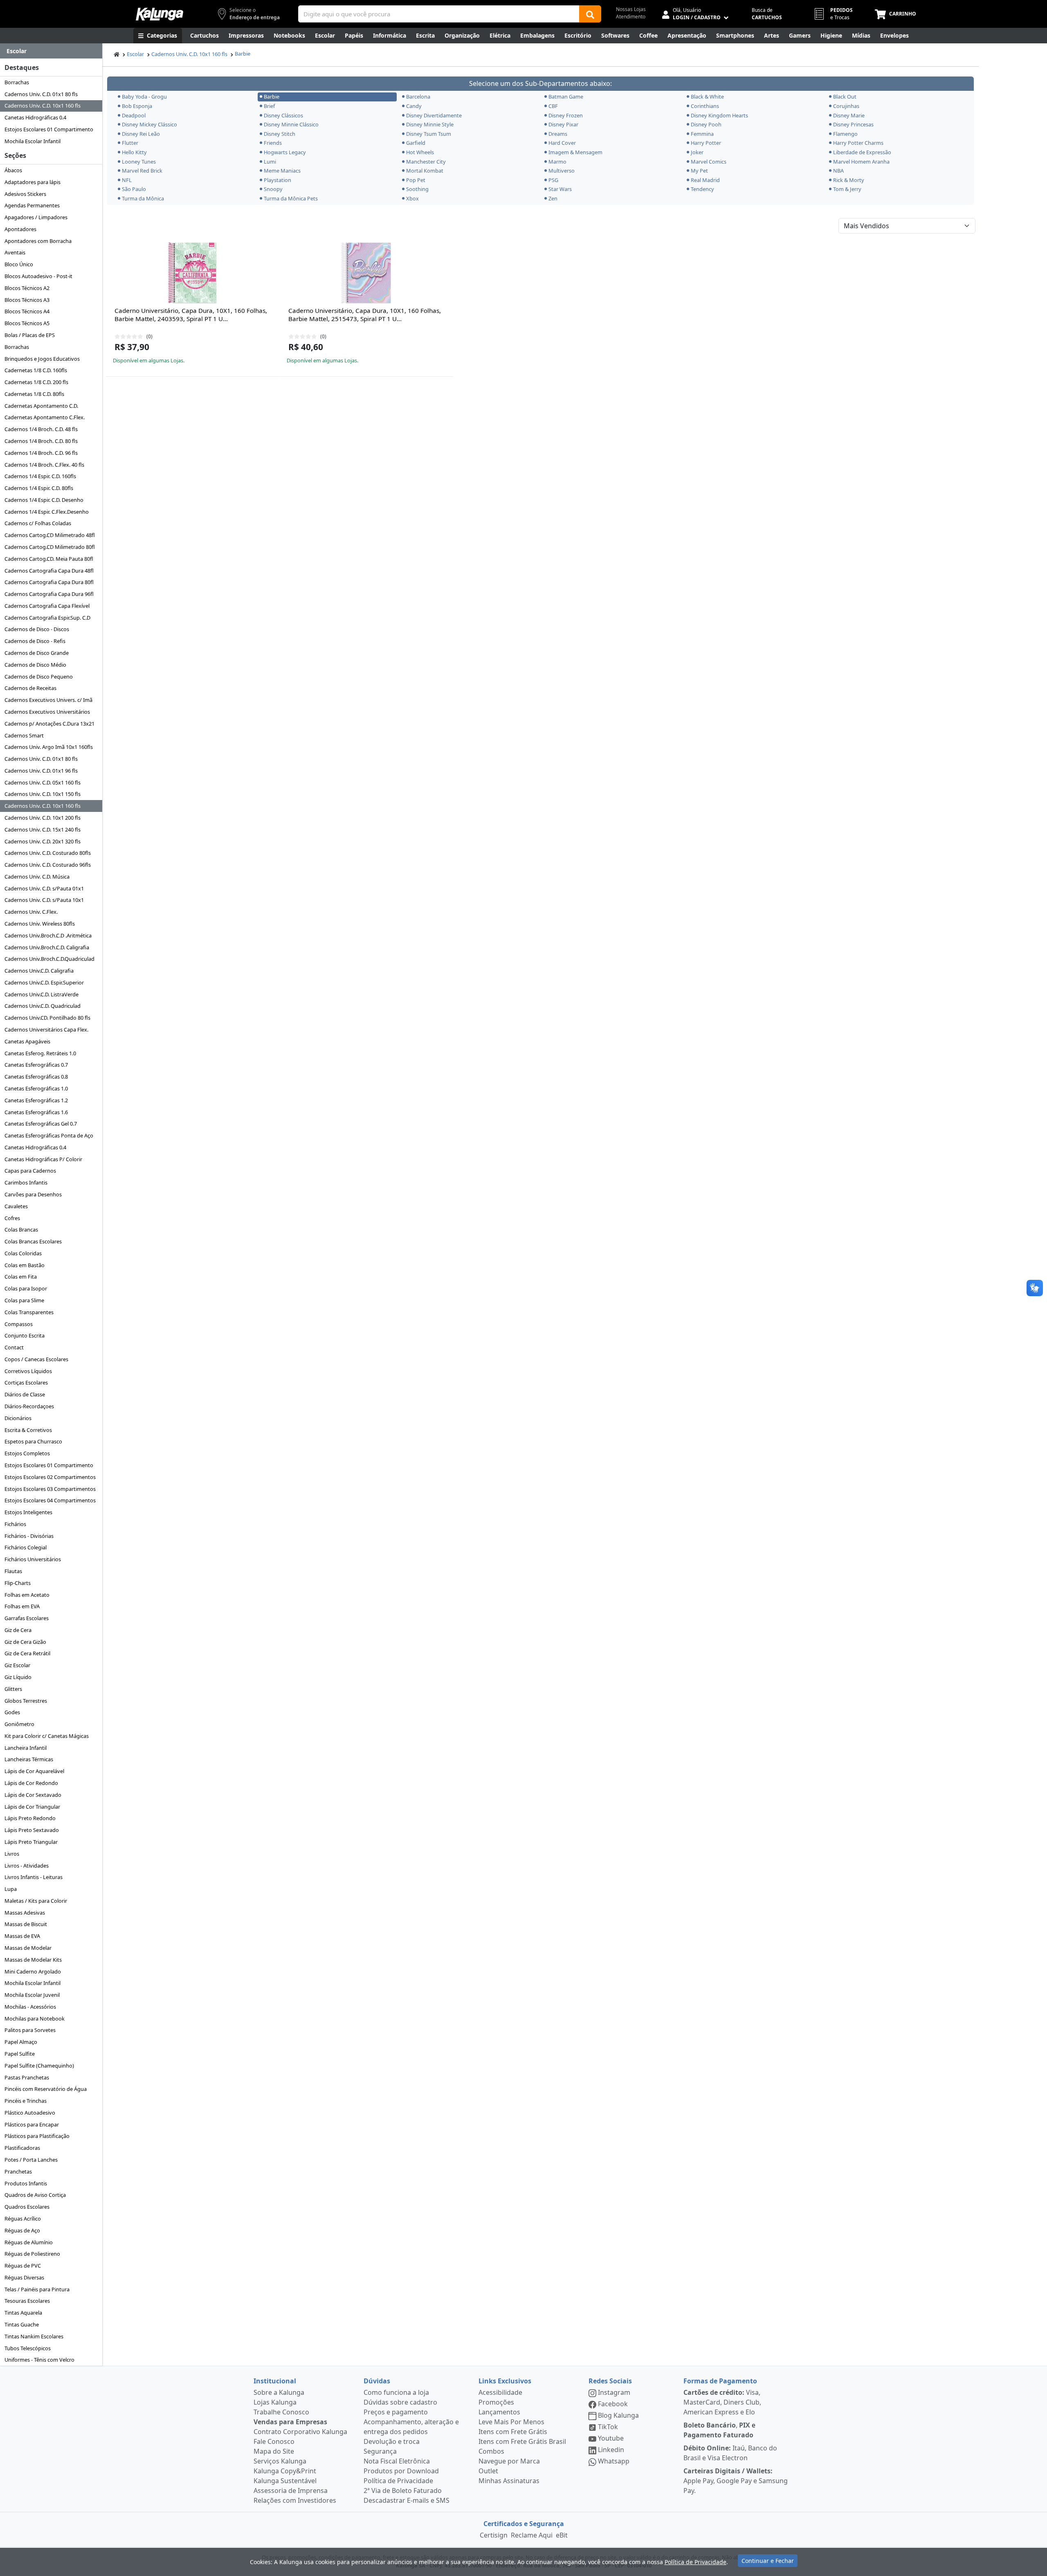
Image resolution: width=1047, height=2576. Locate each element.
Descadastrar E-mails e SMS (407, 2500)
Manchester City (426, 162)
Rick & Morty (849, 180)
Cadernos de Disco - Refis (35, 641)
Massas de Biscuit (26, 1924)
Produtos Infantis (26, 2183)
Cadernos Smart (24, 735)
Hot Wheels (420, 152)
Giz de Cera (18, 1630)
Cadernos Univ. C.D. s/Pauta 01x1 (44, 888)
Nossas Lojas (631, 9)
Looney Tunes (139, 162)
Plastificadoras (22, 2148)
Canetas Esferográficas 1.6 (36, 1112)
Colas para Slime (24, 1300)
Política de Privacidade (398, 2481)
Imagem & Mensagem (575, 152)
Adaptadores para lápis (33, 182)
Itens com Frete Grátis (513, 2432)
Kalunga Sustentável (285, 2481)
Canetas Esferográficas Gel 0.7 (41, 1124)
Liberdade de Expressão (862, 152)
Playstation (277, 180)
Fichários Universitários (33, 1559)
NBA (838, 171)
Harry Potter (706, 143)
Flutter (130, 143)
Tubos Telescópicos (28, 2348)
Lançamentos (499, 2412)
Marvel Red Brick (142, 171)
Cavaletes (16, 1206)
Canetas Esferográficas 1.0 (36, 1088)
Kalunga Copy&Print (285, 2471)
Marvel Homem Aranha (861, 162)
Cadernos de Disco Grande (37, 653)
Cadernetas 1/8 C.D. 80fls (34, 394)
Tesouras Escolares (27, 2301)
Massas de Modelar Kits (33, 1960)
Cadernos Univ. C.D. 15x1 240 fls (43, 829)
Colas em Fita (21, 1277)
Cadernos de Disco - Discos (37, 629)
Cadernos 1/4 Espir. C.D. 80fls (39, 488)
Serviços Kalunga (280, 2461)
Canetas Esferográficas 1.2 (36, 1100)
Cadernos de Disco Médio (35, 665)
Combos (491, 2451)
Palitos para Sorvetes (30, 2030)
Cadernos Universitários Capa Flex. (46, 1030)
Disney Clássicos (283, 115)
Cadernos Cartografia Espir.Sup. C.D (47, 618)
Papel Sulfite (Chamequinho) (39, 2066)
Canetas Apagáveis (27, 1041)
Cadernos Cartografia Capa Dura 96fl (49, 594)
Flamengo (845, 134)
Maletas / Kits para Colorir (36, 1901)
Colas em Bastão (25, 1265)
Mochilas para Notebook (35, 2019)
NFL (127, 180)
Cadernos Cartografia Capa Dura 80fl (49, 582)
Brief (269, 106)
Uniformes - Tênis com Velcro (39, 2360)
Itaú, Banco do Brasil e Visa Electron (730, 2453)
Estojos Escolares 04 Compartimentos (50, 1500)
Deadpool (134, 115)
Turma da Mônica (143, 198)
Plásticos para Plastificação (37, 2136)
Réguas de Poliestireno (32, 2254)
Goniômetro (19, 1724)
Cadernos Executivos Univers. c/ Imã (48, 700)
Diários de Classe (25, 1394)
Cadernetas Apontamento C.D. (41, 406)
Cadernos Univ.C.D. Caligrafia (39, 971)
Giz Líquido (18, 1677)
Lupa (11, 1889)
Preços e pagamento (396, 2412)
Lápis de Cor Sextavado (33, 1795)
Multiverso (562, 171)
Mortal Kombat (425, 171)
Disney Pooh (706, 124)
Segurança (380, 2451)
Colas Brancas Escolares (33, 1241)
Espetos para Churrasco (33, 1441)
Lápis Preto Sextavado (32, 1830)
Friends (273, 143)
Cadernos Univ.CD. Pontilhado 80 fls (47, 1018)
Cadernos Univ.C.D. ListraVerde (42, 994)
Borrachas (17, 82)
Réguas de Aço (22, 2230)
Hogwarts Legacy (285, 152)
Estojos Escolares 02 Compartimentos (50, 1477)
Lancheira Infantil (26, 1748)
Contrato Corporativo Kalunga (300, 2432)
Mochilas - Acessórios (30, 2007)
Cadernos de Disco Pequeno (39, 677)
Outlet (488, 2471)
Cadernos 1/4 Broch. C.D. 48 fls (41, 429)
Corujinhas (846, 106)
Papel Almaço (21, 2042)
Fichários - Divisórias (29, 1536)
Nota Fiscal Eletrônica (397, 2461)
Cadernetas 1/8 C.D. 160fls (36, 370)
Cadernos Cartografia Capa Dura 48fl (49, 571)
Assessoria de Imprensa (291, 2491)
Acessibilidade (500, 2392)
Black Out (845, 97)
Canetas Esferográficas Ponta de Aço (49, 1135)
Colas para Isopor (26, 1288)
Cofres (12, 1218)
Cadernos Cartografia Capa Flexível (47, 606)
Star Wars (560, 189)
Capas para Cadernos (30, 1171)
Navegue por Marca (509, 2461)
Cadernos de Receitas (30, 688)
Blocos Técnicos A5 (27, 323)
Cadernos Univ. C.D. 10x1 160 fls (43, 106)
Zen (553, 198)
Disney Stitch (280, 134)
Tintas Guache (22, 2324)
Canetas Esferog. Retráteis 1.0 (40, 1053)
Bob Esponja (137, 106)
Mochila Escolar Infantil (33, 141)
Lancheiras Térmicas (29, 1759)
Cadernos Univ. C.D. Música (37, 877)
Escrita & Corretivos (28, 1430)
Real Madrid (705, 180)
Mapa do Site (274, 2451)
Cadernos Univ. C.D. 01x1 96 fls (41, 771)
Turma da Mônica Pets (291, 198)
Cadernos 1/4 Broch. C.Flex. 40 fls (44, 465)
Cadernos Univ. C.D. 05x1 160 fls (43, 782)
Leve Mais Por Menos (511, 2422)
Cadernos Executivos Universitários (47, 712)
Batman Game (566, 97)
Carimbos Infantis (26, 1182)
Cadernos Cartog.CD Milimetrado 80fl (50, 547)
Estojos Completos (27, 1453)
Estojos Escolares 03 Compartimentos (50, 1489)
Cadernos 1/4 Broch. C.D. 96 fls (41, 453)
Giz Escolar (17, 1665)
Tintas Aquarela (23, 2313)
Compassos (19, 1324)
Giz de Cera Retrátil (27, 1653)
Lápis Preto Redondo (30, 1818)
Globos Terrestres (26, 1701)
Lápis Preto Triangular (31, 1842)
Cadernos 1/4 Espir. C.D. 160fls (40, 476)
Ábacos (13, 170)
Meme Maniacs (282, 171)
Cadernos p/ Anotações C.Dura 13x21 (49, 724)
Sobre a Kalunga (279, 2392)
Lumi (270, 162)
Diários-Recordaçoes (29, 1406)
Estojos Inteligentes (28, 1512)
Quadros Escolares (27, 2207)
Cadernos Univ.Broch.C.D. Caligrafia (47, 947)
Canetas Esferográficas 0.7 (36, 1065)
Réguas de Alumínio (29, 2242)
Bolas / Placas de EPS (30, 335)
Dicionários (18, 1418)
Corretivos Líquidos (28, 1371)
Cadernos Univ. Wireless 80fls (40, 924)
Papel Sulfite (20, 2054)
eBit (562, 2535)
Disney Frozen (566, 115)
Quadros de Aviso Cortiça (35, 2195)
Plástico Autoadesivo (30, 2113)
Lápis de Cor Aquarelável (34, 1771)
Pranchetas (18, 2171)
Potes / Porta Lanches (31, 2160)
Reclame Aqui (532, 2535)
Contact (14, 1347)
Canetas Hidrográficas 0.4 (35, 117)
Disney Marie (849, 115)
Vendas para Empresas (290, 2422)
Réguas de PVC (23, 2266)
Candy (414, 106)
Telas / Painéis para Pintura (37, 2289)
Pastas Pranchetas (27, 2077)
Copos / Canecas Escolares (36, 1359)
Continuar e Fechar (768, 2561)
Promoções (496, 2402)
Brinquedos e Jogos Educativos (42, 359)
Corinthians (705, 106)
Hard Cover (562, 143)
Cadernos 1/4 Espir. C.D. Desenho (44, 500)
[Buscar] (590, 14)
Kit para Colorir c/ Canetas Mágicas (47, 1736)
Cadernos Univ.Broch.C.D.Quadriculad (49, 959)
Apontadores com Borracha (38, 241)
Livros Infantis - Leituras (34, 1877)
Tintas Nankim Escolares (34, 2336)
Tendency (702, 189)
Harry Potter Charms (858, 143)
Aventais (15, 252)
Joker (697, 152)
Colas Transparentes (29, 1312)
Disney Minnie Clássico (291, 124)
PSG (553, 180)
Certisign (494, 2535)
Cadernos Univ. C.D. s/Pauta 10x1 (44, 900)
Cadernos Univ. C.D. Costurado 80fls (48, 853)
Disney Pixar (563, 124)
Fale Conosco (274, 2441)
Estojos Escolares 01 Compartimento (49, 129)
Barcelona (418, 97)
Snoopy (273, 189)
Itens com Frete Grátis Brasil (522, 2441)
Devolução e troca (392, 2441)
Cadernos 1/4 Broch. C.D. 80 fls (41, 441)
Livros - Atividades (27, 1866)
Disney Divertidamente (434, 115)
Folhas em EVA (22, 1606)
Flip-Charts (18, 1583)
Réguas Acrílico (23, 2219)
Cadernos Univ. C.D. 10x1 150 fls (43, 794)
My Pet (699, 171)
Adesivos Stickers (25, 194)
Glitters (13, 1689)
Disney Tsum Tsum (429, 134)
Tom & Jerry (847, 189)
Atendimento (631, 17)
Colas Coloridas (23, 1253)
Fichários (15, 1524)
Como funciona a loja (396, 2392)
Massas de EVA (22, 1936)
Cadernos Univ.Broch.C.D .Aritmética (48, 935)
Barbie (243, 54)
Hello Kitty (134, 152)
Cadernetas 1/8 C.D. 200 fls (36, 382)
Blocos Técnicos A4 (27, 311)
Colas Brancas (21, 1230)
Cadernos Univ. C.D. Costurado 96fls (48, 865)
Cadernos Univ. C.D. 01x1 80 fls (41, 94)
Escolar (135, 54)
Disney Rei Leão (141, 134)
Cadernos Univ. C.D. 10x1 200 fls (43, 818)
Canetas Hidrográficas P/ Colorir (43, 1159)
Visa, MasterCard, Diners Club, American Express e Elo (722, 2402)
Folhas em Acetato (27, 1595)
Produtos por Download (401, 2471)
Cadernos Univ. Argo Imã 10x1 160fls (49, 747)
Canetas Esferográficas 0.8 (36, 1077)
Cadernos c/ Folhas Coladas (38, 523)
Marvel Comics (709, 162)
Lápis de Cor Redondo (31, 1783)
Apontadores (20, 229)
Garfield (416, 143)
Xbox (412, 198)
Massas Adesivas (25, 1913)
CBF (553, 106)
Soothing (417, 189)
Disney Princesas (853, 124)
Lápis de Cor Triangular (32, 1807)
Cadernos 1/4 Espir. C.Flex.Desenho (47, 512)
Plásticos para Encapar (32, 2124)
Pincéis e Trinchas (26, 2101)
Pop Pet (416, 180)
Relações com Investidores (295, 2500)
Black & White (707, 97)
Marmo (557, 162)
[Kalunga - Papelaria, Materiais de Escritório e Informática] (160, 14)
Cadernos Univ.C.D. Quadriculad (43, 1006)
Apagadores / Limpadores (36, 217)
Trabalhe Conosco (281, 2412)
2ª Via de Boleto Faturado (403, 2491)
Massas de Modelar (28, 1948)
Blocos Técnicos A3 (27, 300)
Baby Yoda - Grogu (144, 97)
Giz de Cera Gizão (25, 1642)
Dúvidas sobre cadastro (400, 2402)
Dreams (558, 134)
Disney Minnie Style (430, 124)
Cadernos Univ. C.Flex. (31, 912)
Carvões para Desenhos (33, 1194)
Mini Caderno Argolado (33, 1971)
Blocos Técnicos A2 (27, 288)
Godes (12, 1712)
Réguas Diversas (24, 2277)
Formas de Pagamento (720, 2381)
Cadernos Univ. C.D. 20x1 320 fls (43, 841)
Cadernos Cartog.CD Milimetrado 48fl (50, 535)
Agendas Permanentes (32, 205)
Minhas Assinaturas (509, 2481)
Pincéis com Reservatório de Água (46, 2089)
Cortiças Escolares (26, 1382)
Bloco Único (19, 264)
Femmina (702, 134)
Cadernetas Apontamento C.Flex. (45, 417)
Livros (12, 1854)
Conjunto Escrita (25, 1335)
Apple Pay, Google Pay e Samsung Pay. (736, 2481)
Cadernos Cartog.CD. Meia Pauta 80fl (49, 559)
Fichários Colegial (26, 1547)
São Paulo (134, 189)
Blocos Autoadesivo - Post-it (38, 276)
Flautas (13, 1571)
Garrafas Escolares (27, 1618)
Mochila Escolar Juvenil (32, 1995)
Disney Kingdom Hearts (719, 115)
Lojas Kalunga (275, 2402)
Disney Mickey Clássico (149, 124)
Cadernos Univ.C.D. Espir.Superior (44, 982)
